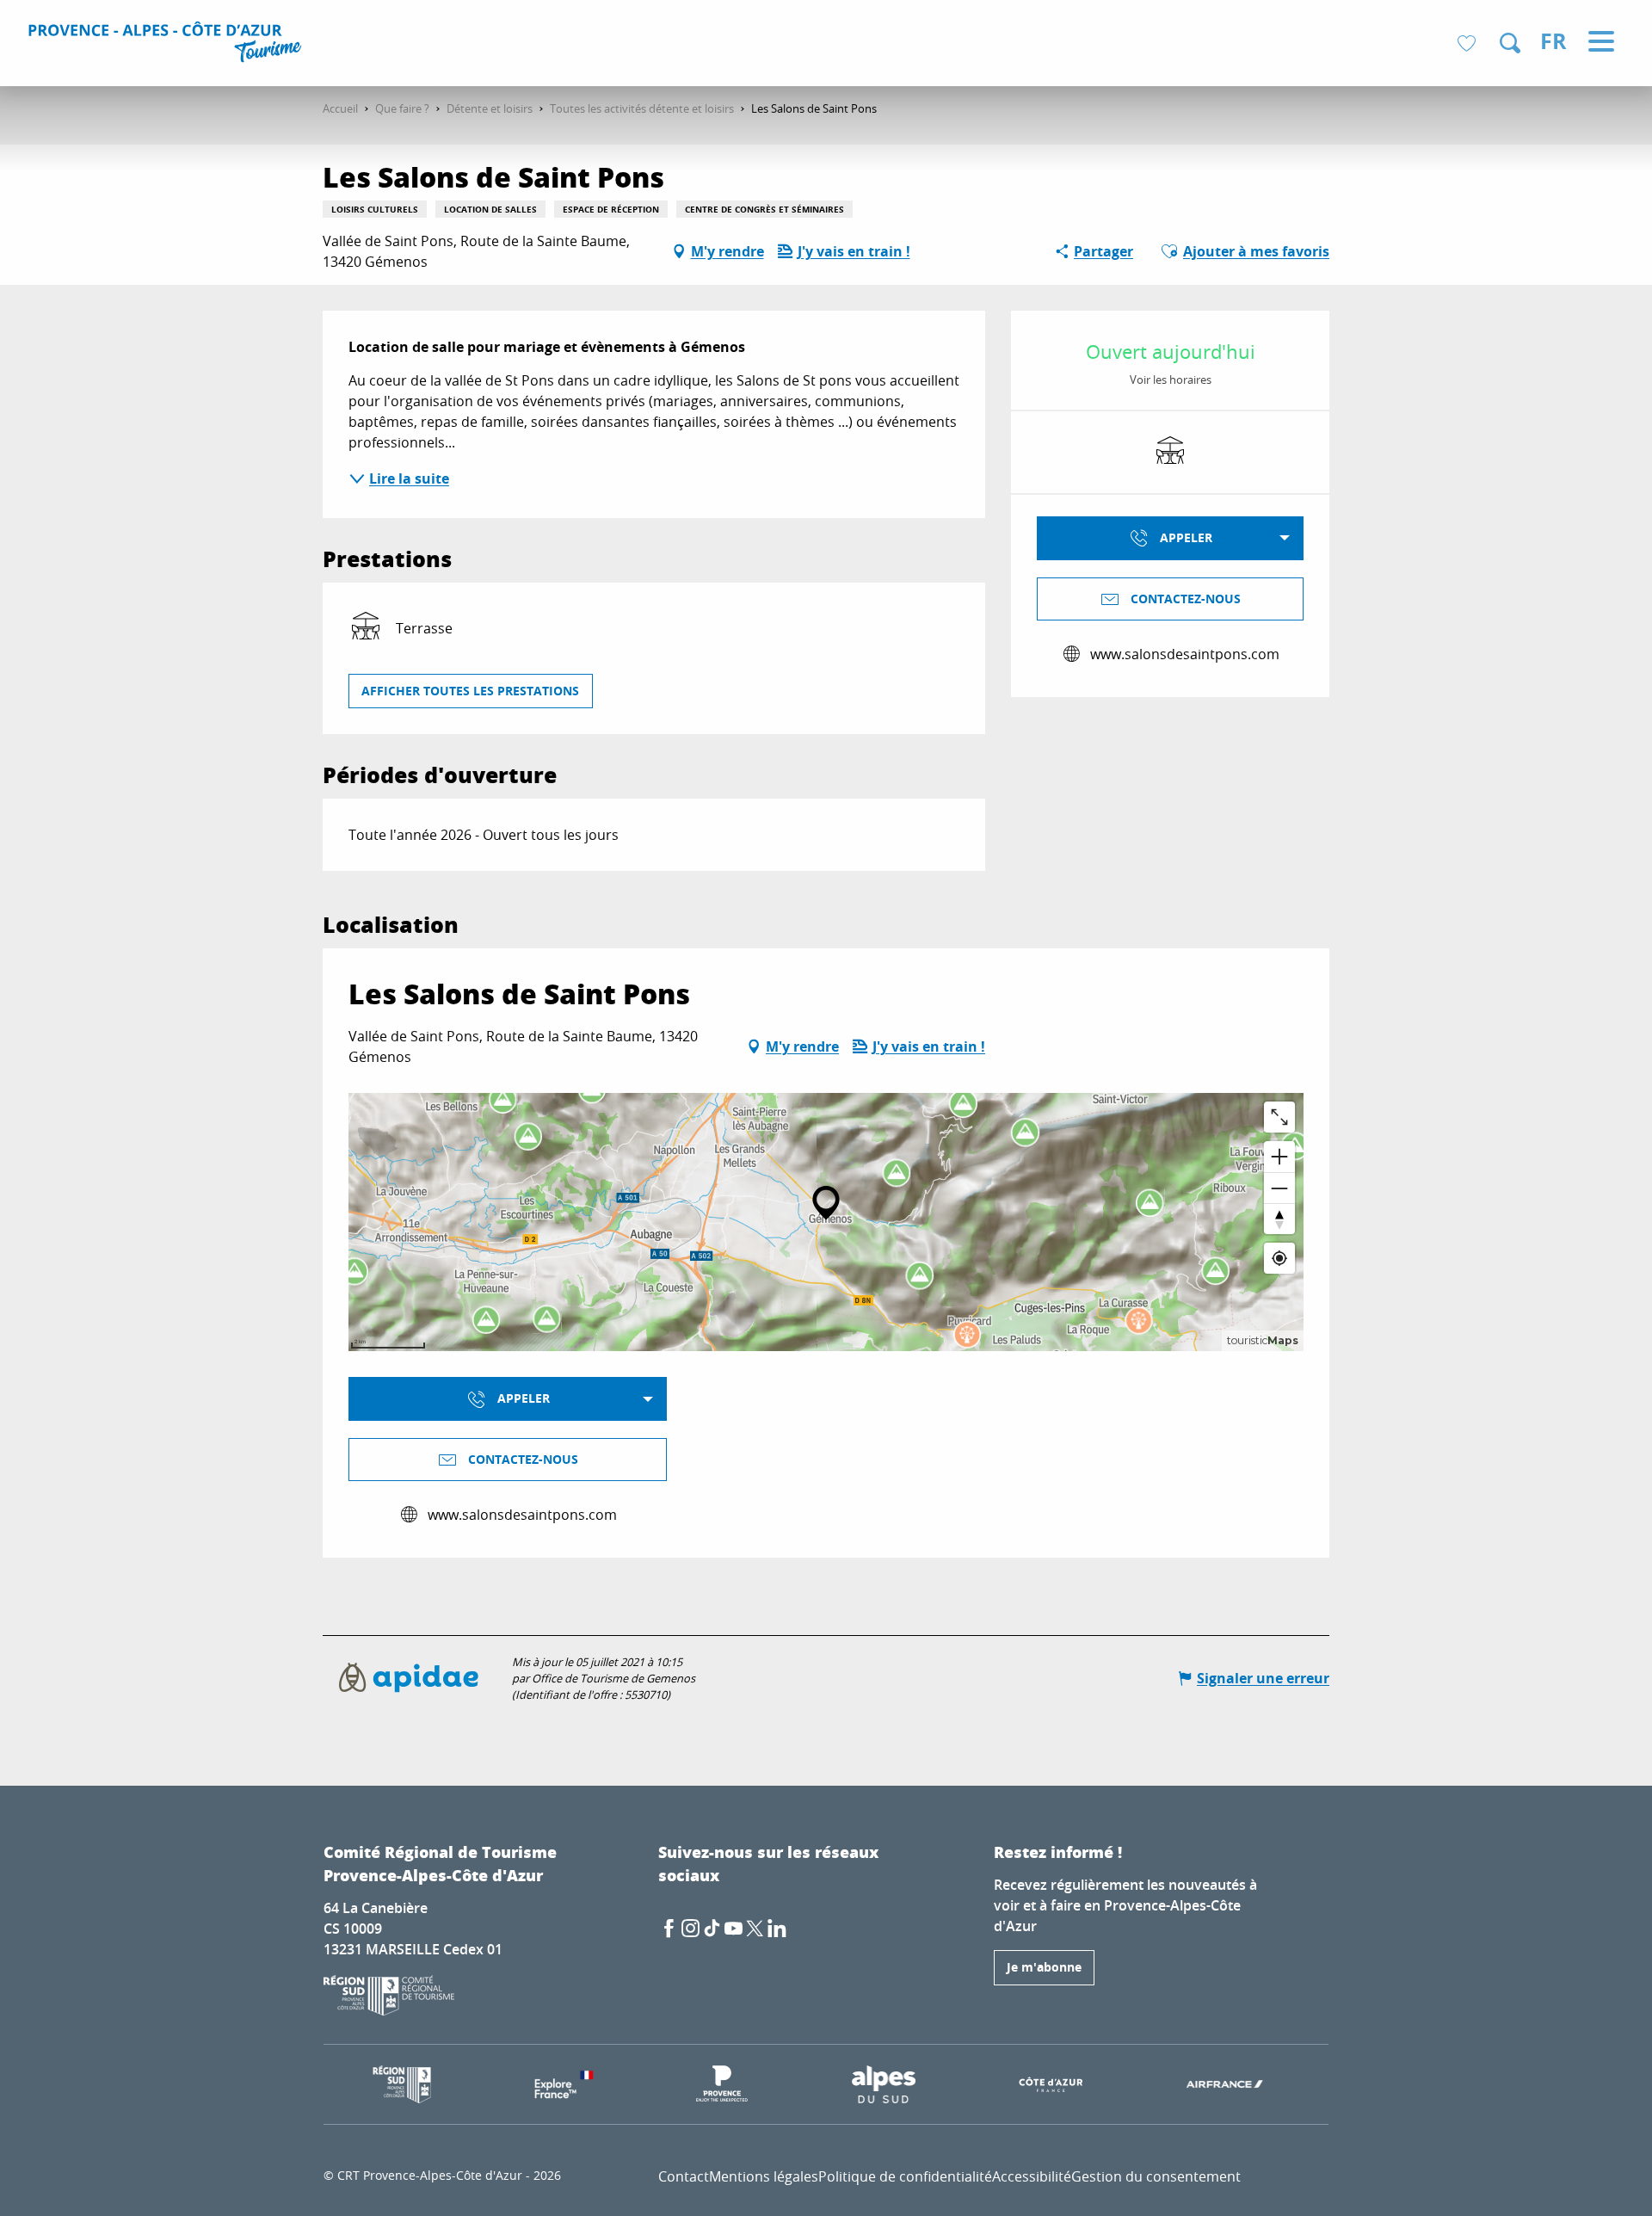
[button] (1510, 43)
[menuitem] (167, 45)
